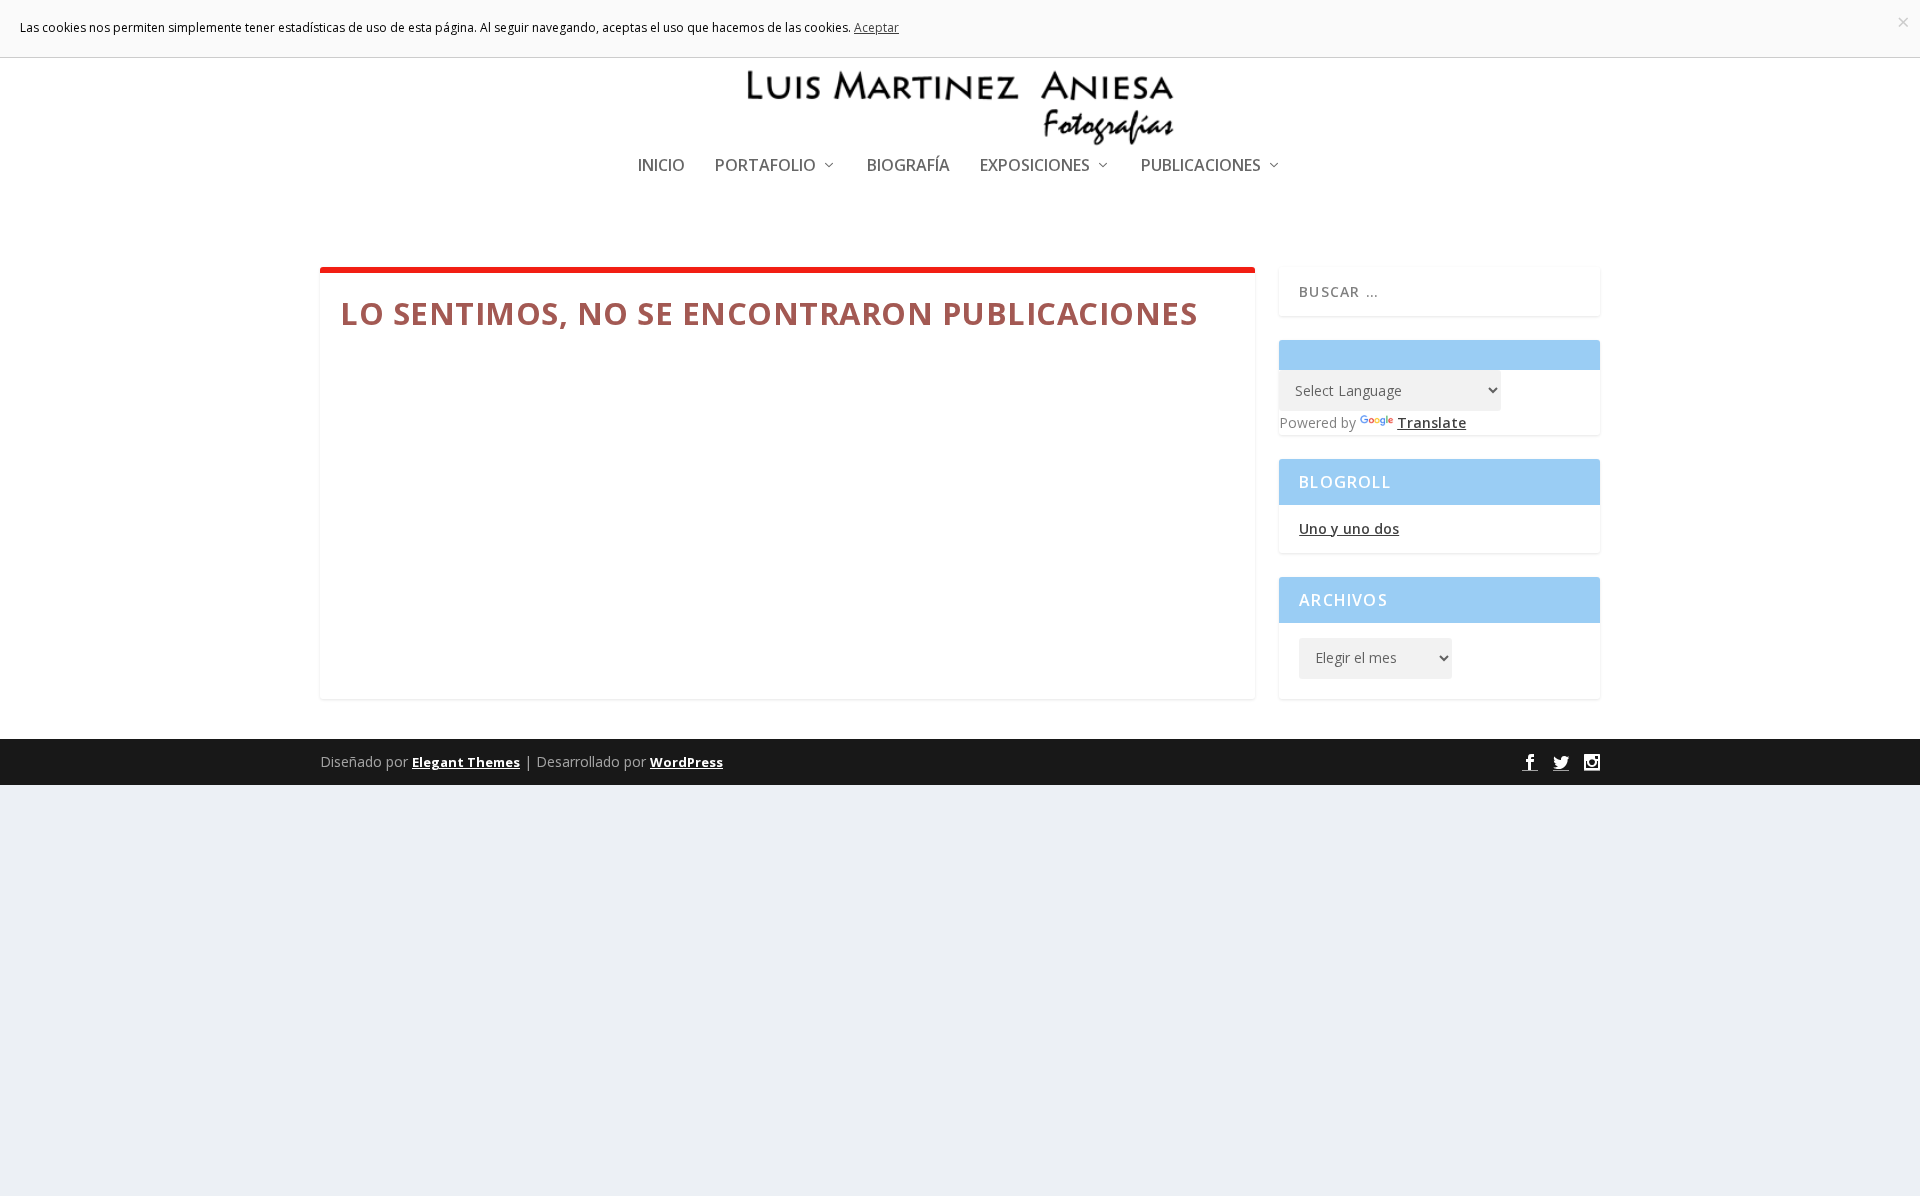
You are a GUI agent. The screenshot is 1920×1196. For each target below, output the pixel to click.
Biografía (908, 166)
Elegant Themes (466, 762)
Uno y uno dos (1349, 528)
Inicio (661, 166)
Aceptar (876, 27)
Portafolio (765, 166)
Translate (1431, 422)
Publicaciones (1201, 166)
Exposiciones (1035, 166)
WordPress (686, 762)
